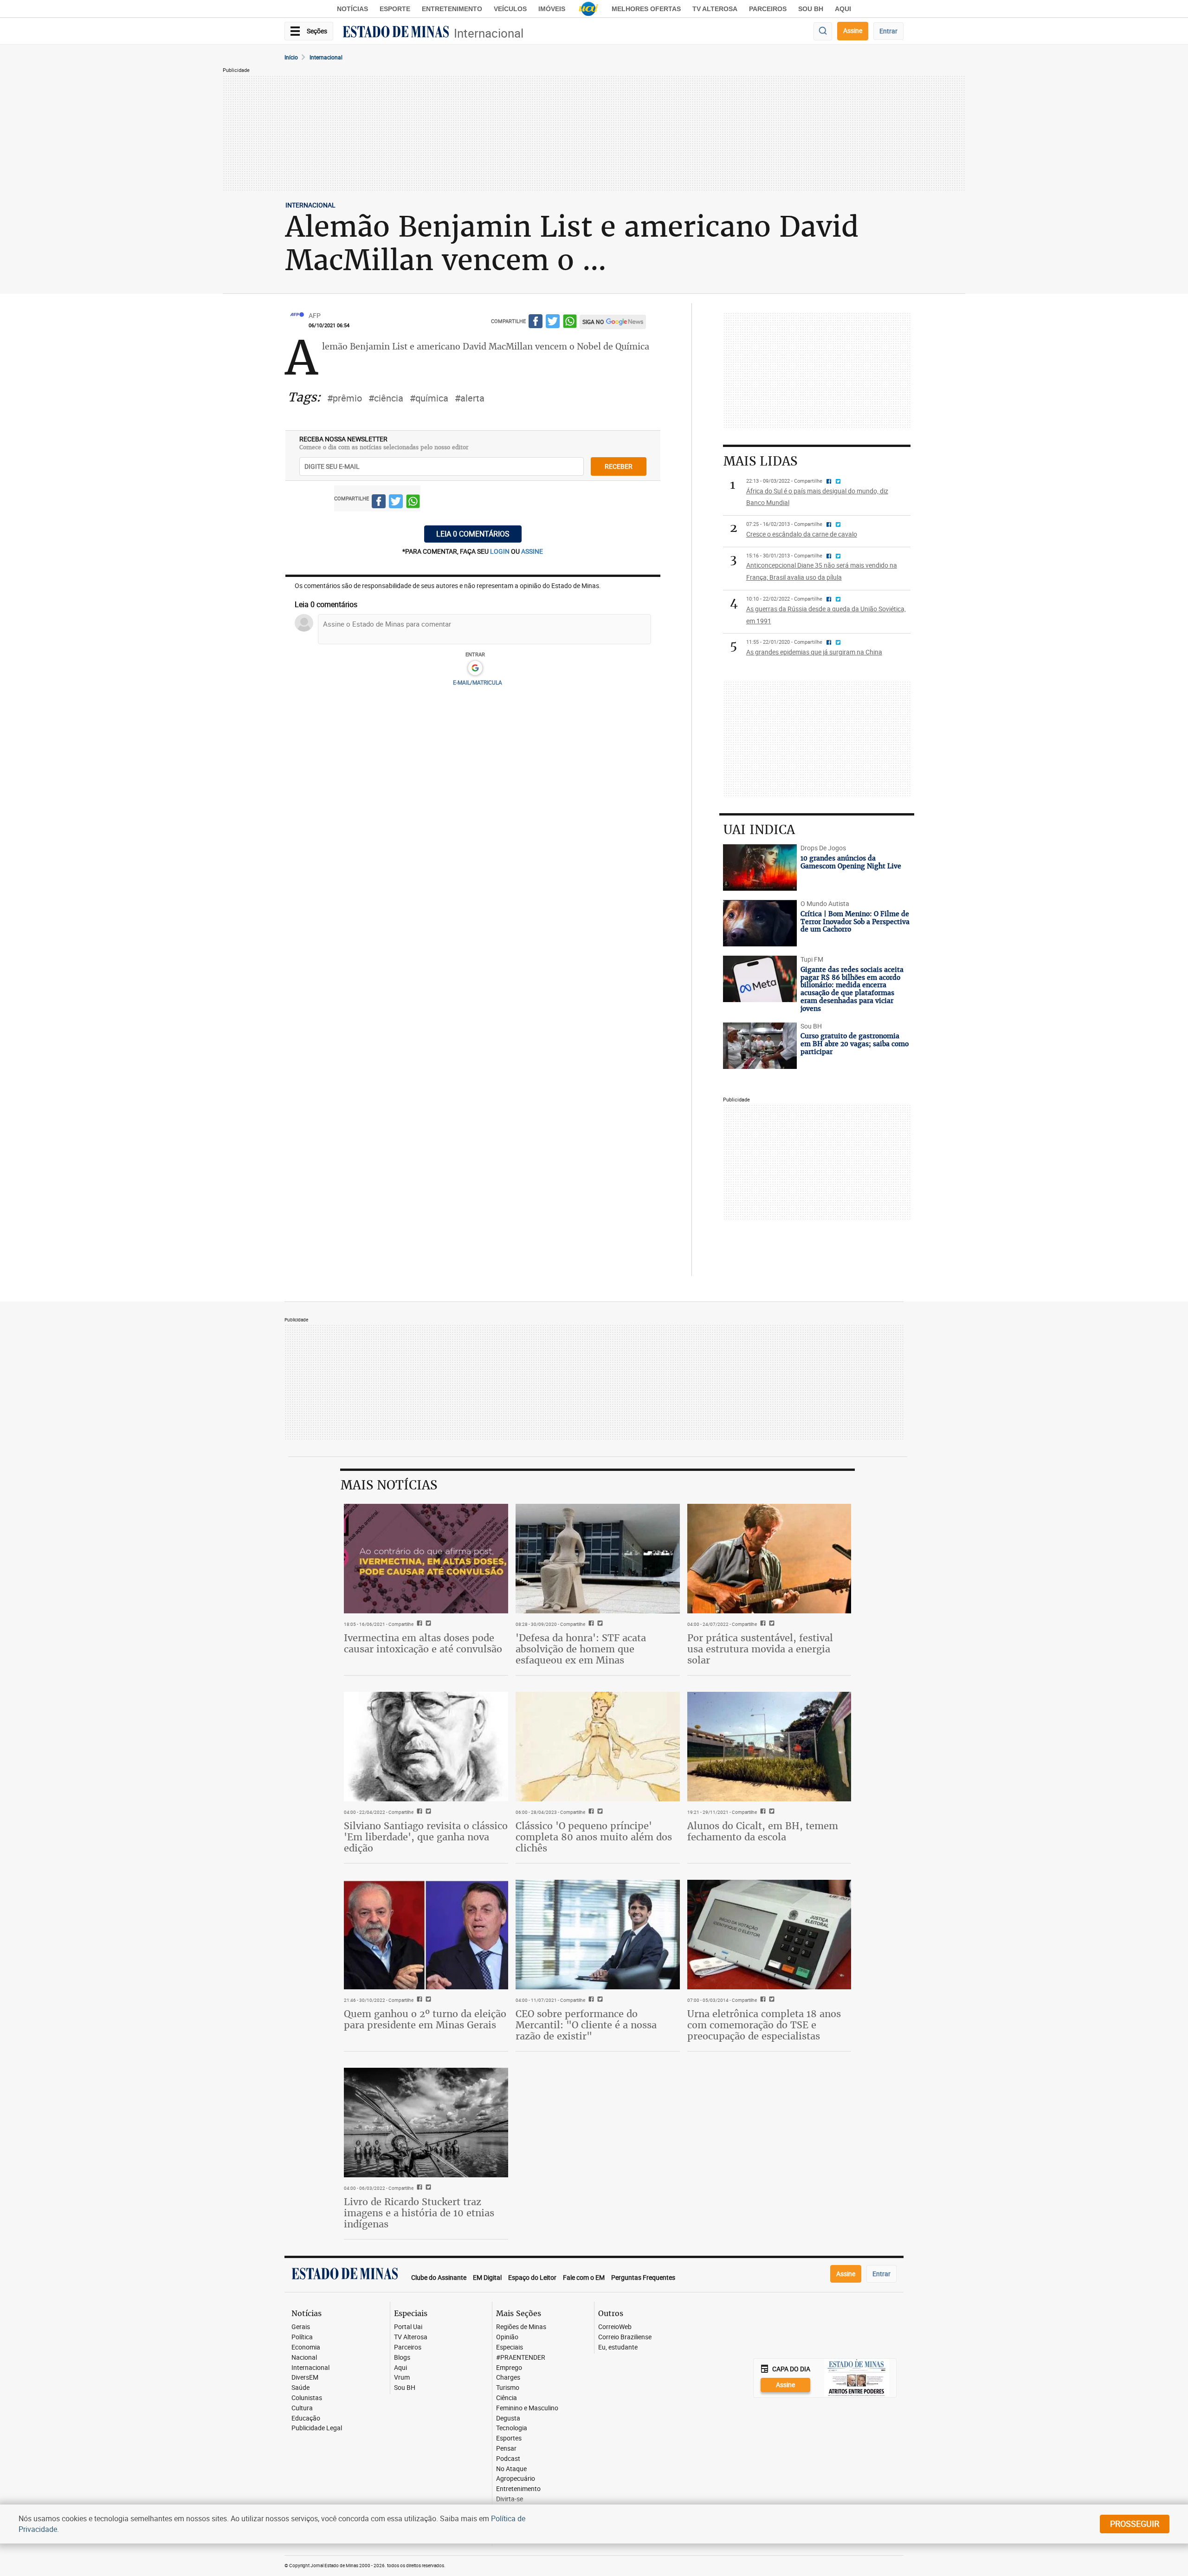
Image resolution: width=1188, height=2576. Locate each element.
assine (532, 551)
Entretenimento (452, 9)
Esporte (395, 9)
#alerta (470, 398)
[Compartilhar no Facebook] (536, 323)
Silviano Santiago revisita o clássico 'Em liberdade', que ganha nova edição (426, 1837)
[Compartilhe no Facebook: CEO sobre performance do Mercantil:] (590, 2000)
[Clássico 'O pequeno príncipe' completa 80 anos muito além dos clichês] (598, 1747)
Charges (508, 2378)
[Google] (475, 668)
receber (619, 466)
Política (302, 2337)
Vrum (402, 2378)
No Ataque (511, 2469)
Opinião (507, 2337)
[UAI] (588, 9)
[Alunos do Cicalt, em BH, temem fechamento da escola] (769, 1747)
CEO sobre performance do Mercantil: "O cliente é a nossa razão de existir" (586, 2025)
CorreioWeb (615, 2327)
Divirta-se (510, 2499)
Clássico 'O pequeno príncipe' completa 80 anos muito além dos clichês (594, 1837)
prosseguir (1135, 2524)
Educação (306, 2418)
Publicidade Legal (317, 2428)
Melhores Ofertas (646, 9)
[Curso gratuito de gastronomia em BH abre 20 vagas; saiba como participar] (760, 1046)
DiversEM (305, 2378)
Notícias (352, 9)
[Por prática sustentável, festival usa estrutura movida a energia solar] (769, 1559)
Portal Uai (408, 2327)
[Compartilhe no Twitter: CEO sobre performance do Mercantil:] (599, 2000)
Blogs (402, 2358)
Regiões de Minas (521, 2327)
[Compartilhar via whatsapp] (570, 323)
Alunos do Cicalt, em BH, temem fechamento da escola (763, 1831)
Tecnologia (512, 2428)
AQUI (843, 9)
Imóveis (552, 9)
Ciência (507, 2398)
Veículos (510, 9)
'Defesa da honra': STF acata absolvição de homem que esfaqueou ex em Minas (581, 1649)
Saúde (300, 2388)
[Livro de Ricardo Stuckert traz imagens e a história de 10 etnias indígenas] (426, 2123)
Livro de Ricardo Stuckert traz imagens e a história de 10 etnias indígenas (419, 2213)
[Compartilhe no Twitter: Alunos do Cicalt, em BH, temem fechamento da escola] (771, 1812)
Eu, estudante (618, 2347)
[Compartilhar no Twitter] (553, 323)
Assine (853, 30)
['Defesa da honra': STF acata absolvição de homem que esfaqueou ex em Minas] (598, 1559)
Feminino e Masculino (527, 2408)
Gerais (301, 2327)
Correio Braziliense (625, 2337)
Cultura (302, 2408)
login (500, 551)
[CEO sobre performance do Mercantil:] (598, 1935)
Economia (306, 2347)
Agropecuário (516, 2479)
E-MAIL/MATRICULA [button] (478, 682)
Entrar (888, 31)
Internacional (489, 33)
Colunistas (307, 2398)
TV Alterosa (715, 9)
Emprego (509, 2368)
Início (291, 57)
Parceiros (768, 9)
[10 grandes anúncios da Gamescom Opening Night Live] (760, 867)
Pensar (506, 2449)
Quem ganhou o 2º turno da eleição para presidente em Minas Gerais (425, 2019)
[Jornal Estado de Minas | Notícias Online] (396, 33)
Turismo (508, 2388)
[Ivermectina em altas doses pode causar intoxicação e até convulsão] (426, 1559)
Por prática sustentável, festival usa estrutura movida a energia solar (760, 1649)
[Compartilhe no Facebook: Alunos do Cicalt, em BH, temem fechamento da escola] (762, 1812)
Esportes (509, 2438)
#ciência (386, 398)
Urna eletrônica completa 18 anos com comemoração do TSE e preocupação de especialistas (764, 2025)
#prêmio (345, 398)
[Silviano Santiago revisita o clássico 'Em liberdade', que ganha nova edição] (426, 1747)
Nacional (304, 2358)
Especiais (510, 2347)
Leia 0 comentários (473, 534)
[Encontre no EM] (823, 31)
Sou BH (811, 9)
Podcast (508, 2459)
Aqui (400, 2368)
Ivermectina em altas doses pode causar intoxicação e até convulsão (423, 1643)
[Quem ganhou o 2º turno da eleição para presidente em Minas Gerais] (426, 1935)
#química (429, 398)
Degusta (508, 2418)
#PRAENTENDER (521, 2358)
